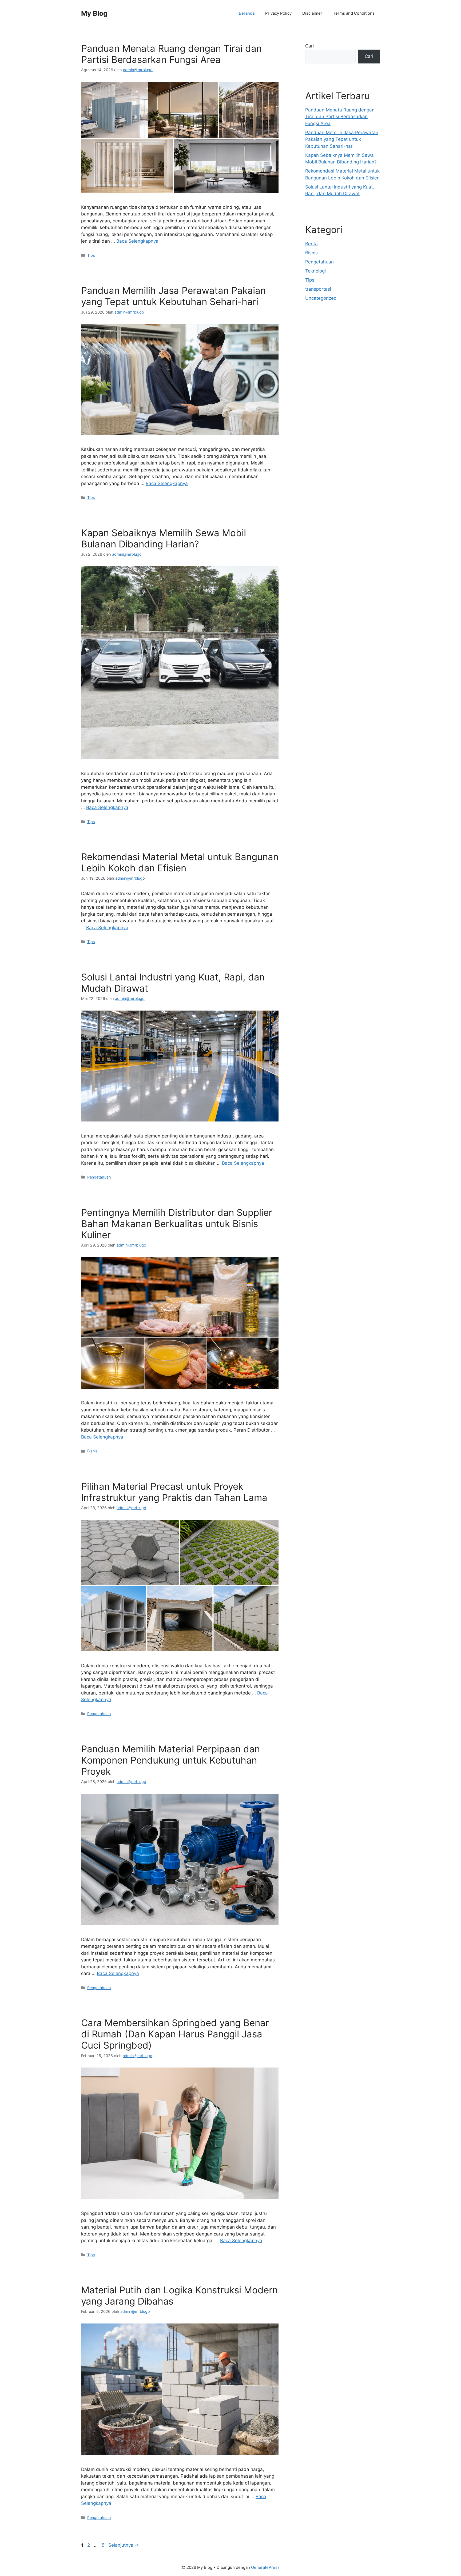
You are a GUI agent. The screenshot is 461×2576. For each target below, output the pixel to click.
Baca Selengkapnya (137, 241)
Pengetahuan (99, 1177)
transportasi (318, 289)
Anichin (313, 359)
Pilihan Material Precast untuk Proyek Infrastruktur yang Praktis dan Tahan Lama (174, 1492)
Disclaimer (312, 13)
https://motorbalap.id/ (329, 366)
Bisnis (92, 1451)
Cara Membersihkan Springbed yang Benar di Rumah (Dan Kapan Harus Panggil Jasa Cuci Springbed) (175, 2034)
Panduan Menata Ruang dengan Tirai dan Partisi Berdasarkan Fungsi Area (171, 54)
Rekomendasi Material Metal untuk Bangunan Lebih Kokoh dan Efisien (180, 862)
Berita (311, 244)
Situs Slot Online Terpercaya (335, 352)
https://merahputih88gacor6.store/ (342, 338)
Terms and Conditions (354, 13)
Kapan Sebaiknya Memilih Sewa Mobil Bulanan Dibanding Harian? (164, 538)
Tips (91, 255)
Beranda (247, 13)
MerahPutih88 (320, 345)
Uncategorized (321, 298)
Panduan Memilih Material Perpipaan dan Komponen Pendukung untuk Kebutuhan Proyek (170, 1760)
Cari (309, 46)
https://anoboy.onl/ (325, 331)
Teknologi (315, 271)
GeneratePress (265, 2567)
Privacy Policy (278, 13)
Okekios (314, 372)
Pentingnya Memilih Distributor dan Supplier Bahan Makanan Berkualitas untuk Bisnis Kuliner (177, 1224)
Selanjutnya (124, 2545)
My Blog (94, 13)
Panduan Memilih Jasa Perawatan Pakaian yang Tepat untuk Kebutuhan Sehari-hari (173, 296)
